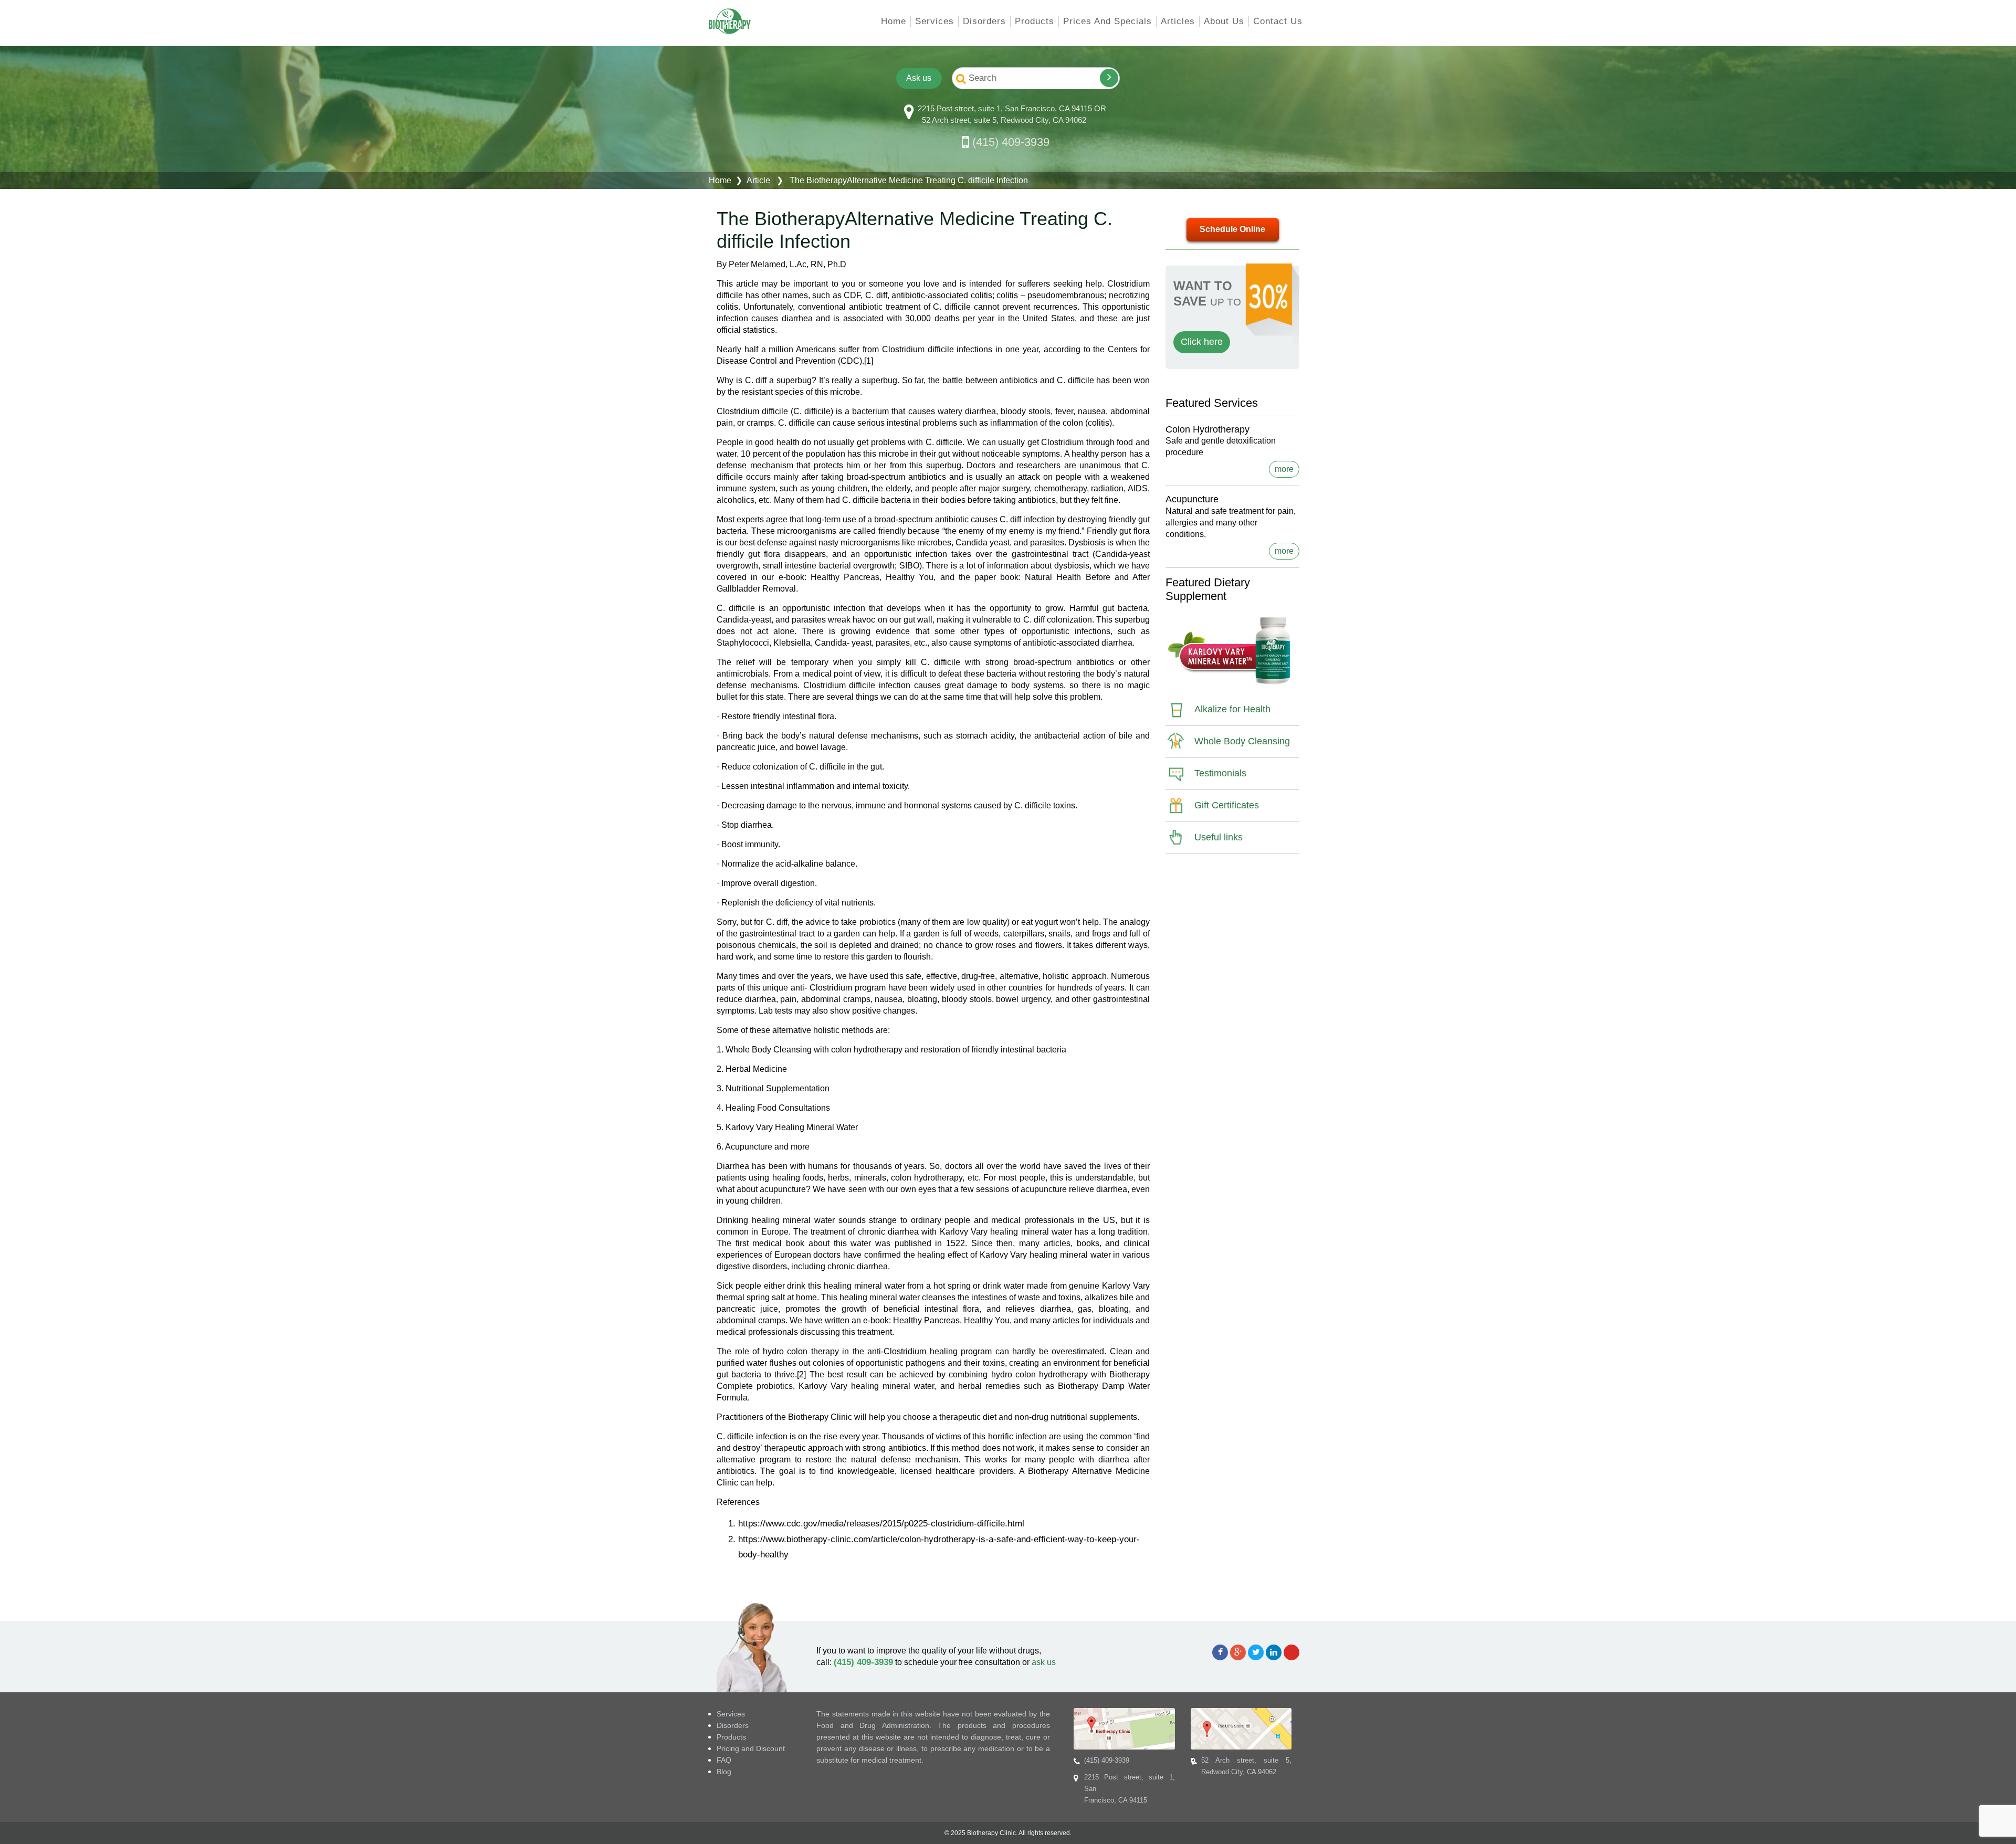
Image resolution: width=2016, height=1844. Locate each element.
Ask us (918, 78)
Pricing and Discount (751, 1748)
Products (1035, 21)
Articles (1178, 21)
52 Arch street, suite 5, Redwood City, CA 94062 (1004, 120)
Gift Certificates (1227, 805)
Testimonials (1220, 773)
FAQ (724, 1760)
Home (894, 21)
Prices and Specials (1107, 21)
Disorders (984, 21)
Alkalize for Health (1232, 709)
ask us (1044, 1662)
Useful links (1219, 837)
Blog (724, 1772)
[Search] (1109, 78)
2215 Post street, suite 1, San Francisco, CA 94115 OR (1012, 108)
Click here (1202, 342)
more (1284, 469)
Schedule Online (1232, 229)
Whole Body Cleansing (1242, 741)
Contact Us (1278, 21)
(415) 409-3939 (1011, 142)
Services (934, 21)
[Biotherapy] (730, 21)
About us (1224, 21)
